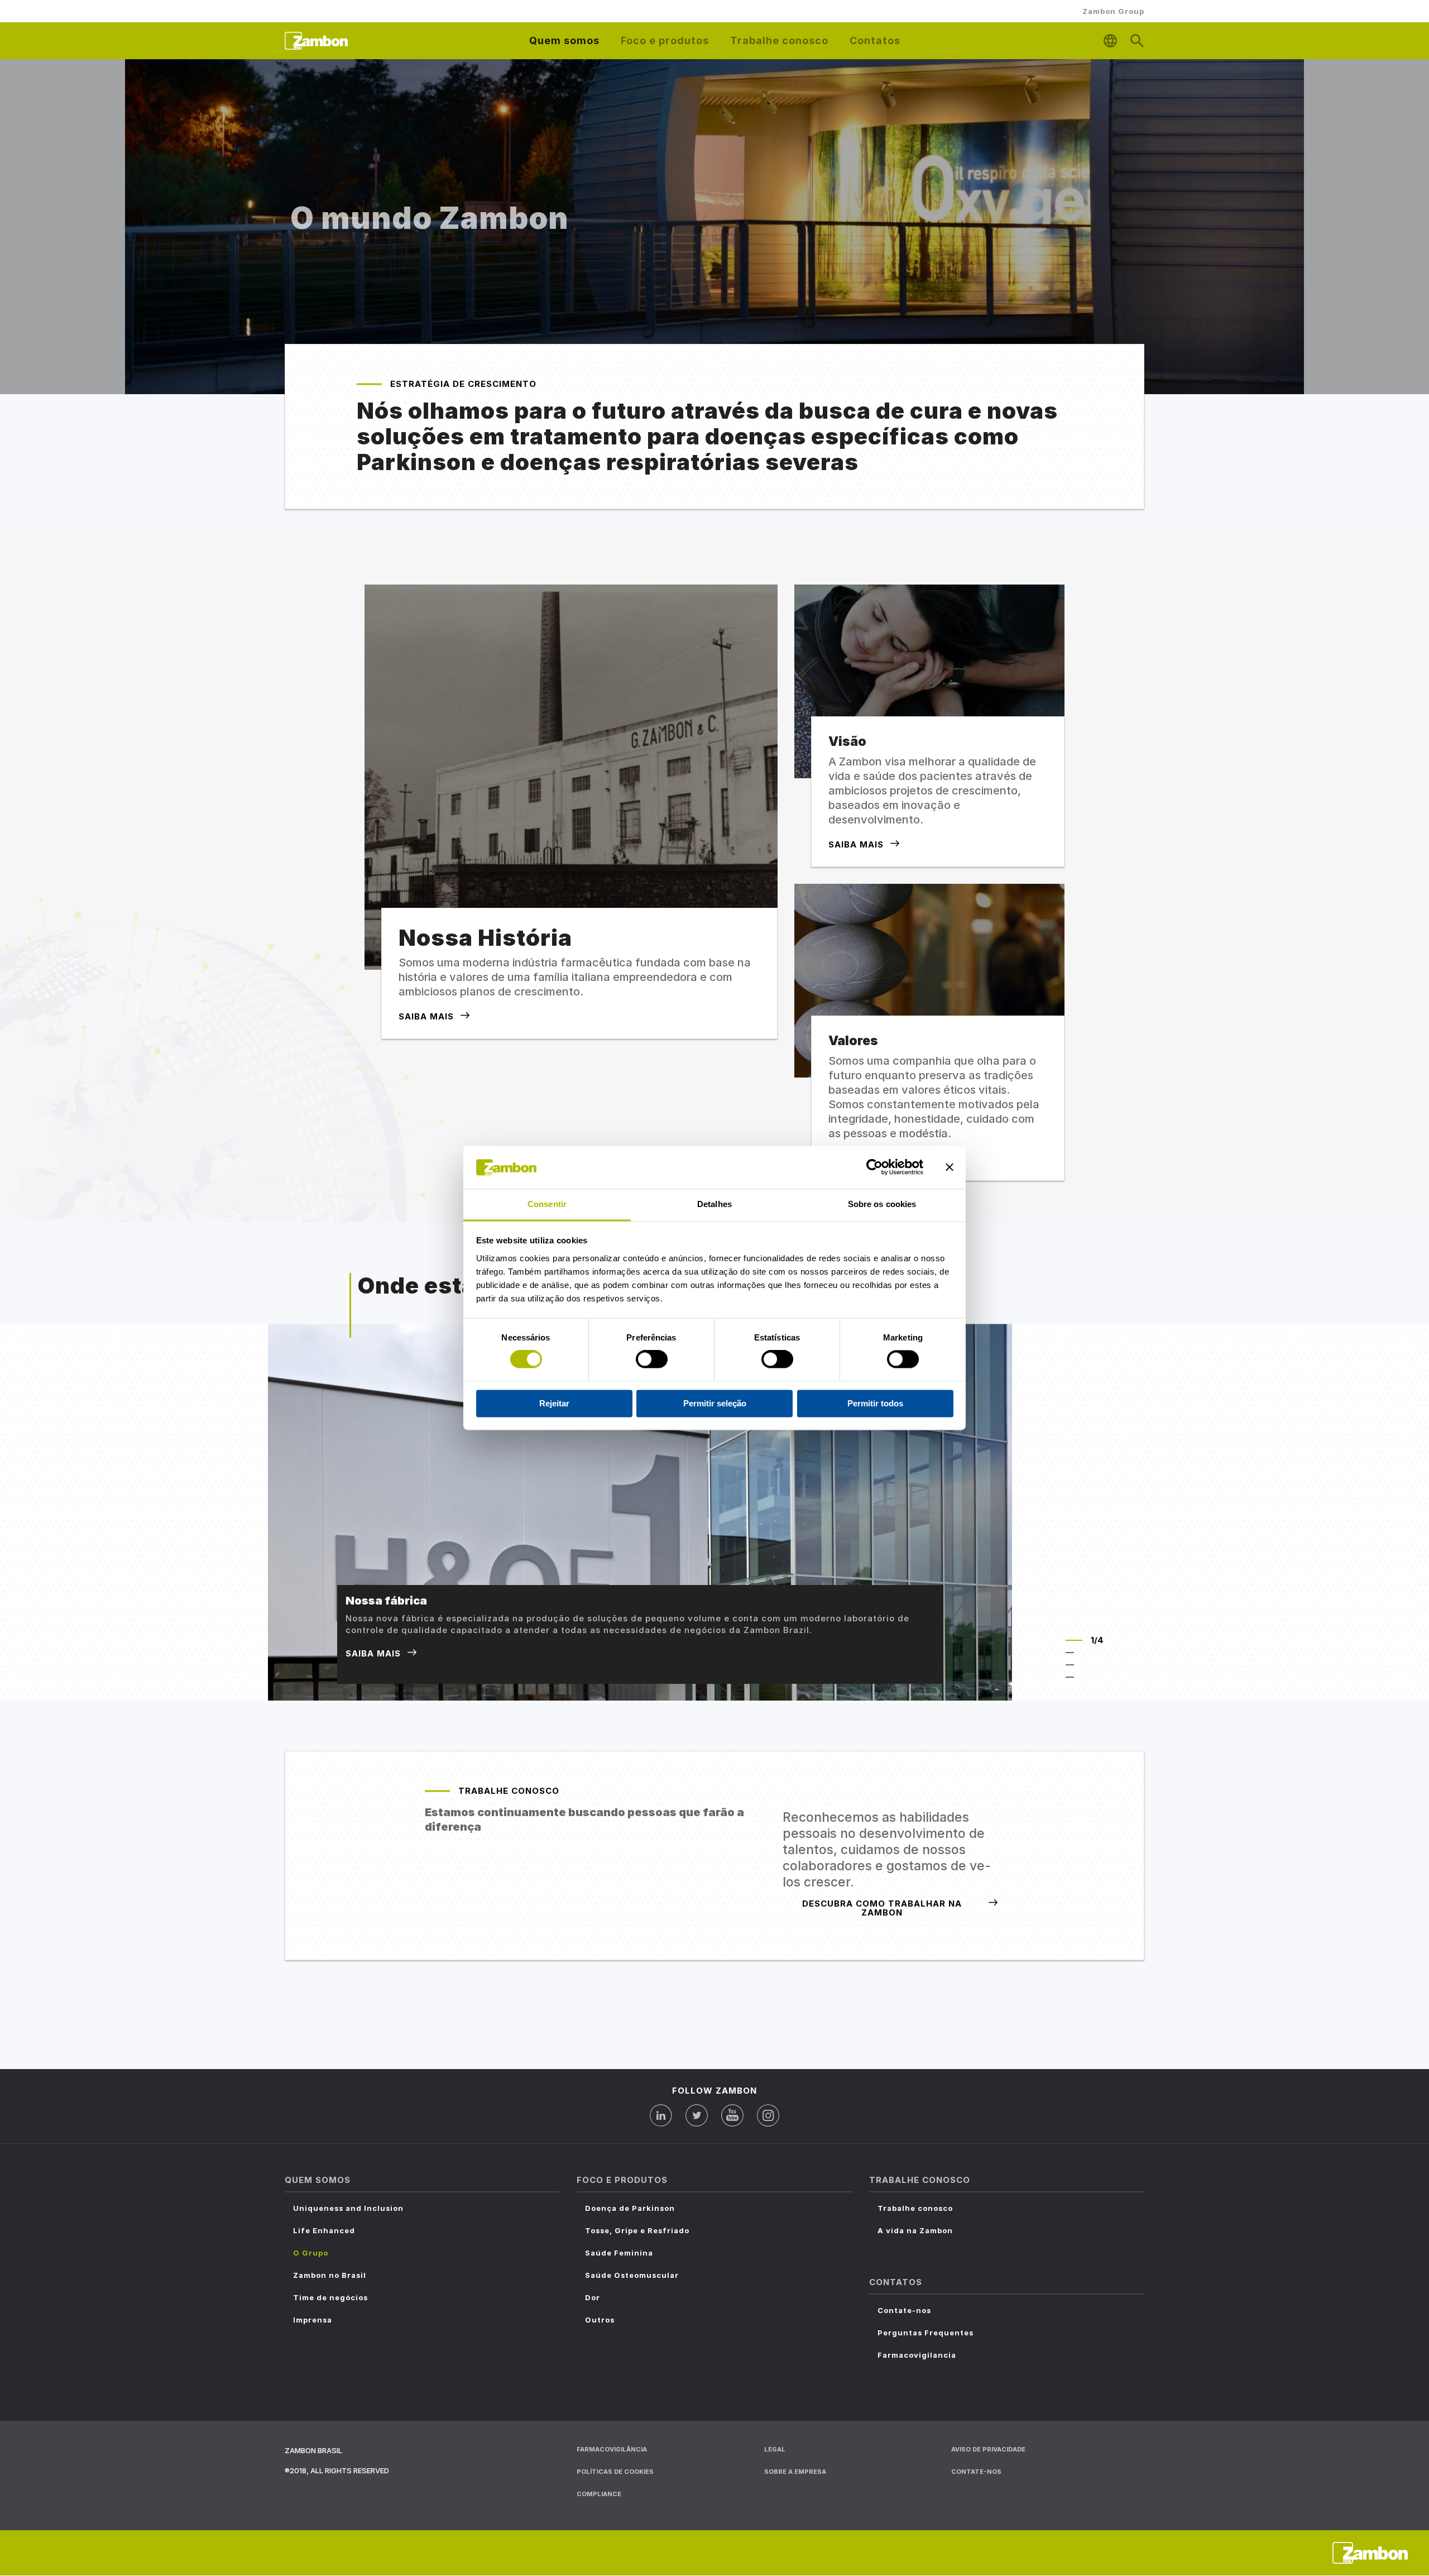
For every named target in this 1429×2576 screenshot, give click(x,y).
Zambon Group (1113, 11)
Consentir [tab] (547, 1204)
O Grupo (311, 2253)
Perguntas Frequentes (926, 2333)
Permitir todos (875, 1403)
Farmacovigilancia (917, 2355)
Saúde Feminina (619, 2253)
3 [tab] (1074, 1665)
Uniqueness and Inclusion (348, 2208)
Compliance (599, 2494)
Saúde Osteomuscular (632, 2275)
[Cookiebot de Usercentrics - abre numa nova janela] (874, 1167)
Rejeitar (554, 1403)
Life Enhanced (324, 2230)
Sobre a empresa (795, 2472)
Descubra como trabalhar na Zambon (882, 1908)
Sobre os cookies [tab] (882, 1204)
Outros (600, 2320)
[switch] (652, 1359)
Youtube (732, 2115)
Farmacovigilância (612, 2449)
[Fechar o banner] (950, 1167)
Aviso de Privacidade (988, 2449)
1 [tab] (1074, 1640)
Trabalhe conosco (915, 2208)
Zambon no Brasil (330, 2275)
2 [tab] (1074, 1653)
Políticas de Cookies (615, 2472)
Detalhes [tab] (714, 1204)
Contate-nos (904, 2310)
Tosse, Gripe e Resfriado (637, 2230)
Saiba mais (426, 1016)
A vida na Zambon (915, 2230)
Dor (593, 2297)
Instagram (768, 2115)
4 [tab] (1074, 1677)
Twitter (697, 2115)
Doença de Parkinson (630, 2208)
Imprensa (313, 2320)
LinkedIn (661, 2115)
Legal (775, 2449)
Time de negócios (330, 2297)
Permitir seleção (715, 1403)
